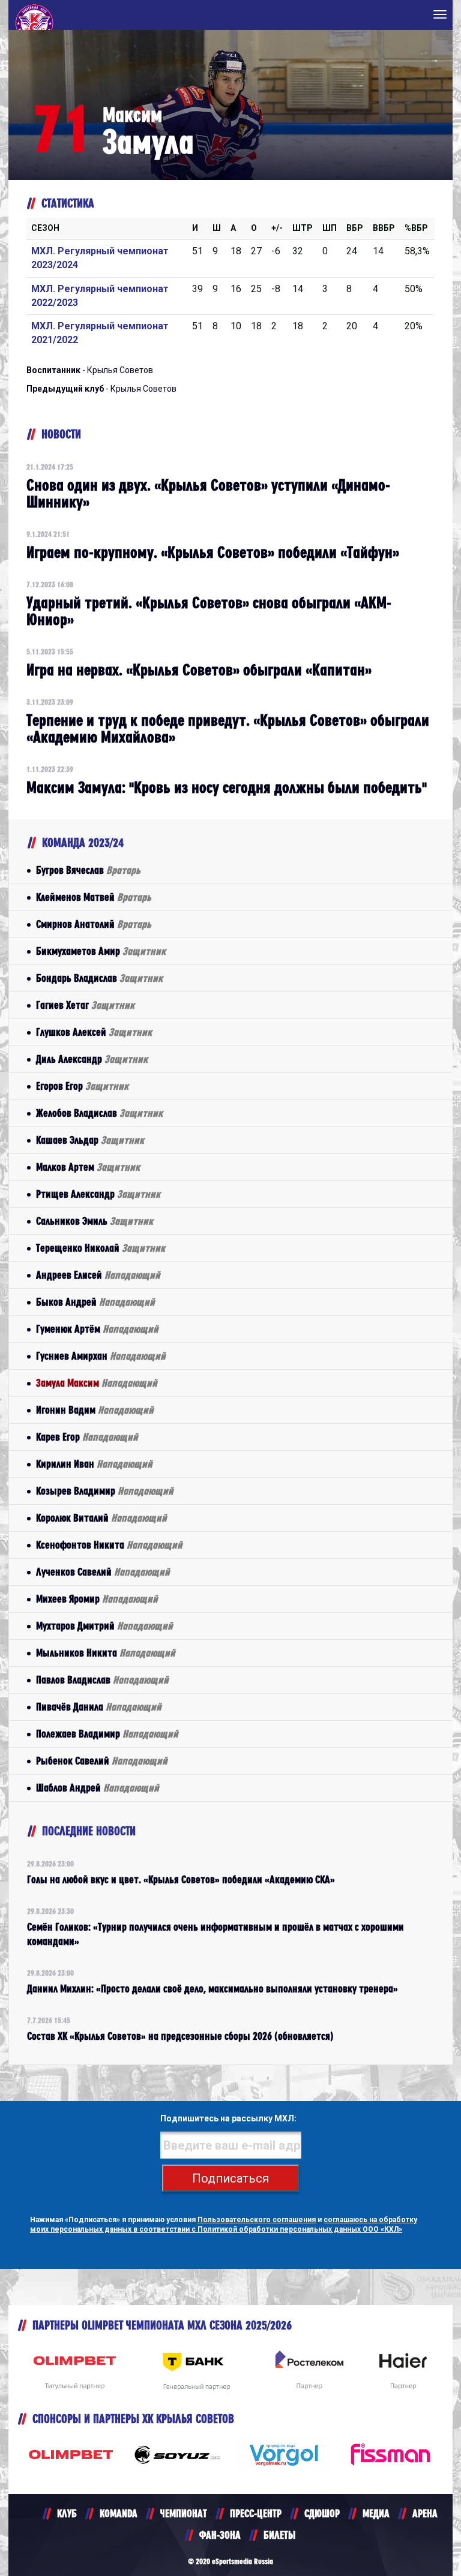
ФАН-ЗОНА (220, 2535)
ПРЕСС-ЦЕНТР (256, 2513)
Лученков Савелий (103, 1572)
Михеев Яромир (97, 1599)
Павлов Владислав (102, 1680)
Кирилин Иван (94, 1464)
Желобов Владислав (99, 1113)
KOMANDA (119, 2513)
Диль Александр (92, 1059)
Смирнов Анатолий (94, 924)
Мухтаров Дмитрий (104, 1626)
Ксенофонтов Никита (109, 1545)
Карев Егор (87, 1437)
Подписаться (230, 2178)
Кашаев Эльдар (90, 1140)
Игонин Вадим (95, 1410)
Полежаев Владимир (107, 1734)
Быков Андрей (95, 1302)
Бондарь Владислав (99, 978)
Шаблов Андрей (98, 1788)
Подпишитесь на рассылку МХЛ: (228, 2118)
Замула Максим (97, 1383)
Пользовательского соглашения (257, 2220)
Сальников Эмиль (95, 1221)
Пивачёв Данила (99, 1707)
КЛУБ (67, 2513)
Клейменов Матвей (94, 897)
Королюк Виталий (101, 1518)
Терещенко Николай (101, 1248)
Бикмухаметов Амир (101, 951)
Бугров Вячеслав (88, 870)
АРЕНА (425, 2513)
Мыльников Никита (106, 1653)
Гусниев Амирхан (101, 1356)
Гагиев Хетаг (85, 1005)
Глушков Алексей (94, 1032)
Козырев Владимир (105, 1491)
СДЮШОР (322, 2513)
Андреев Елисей (98, 1275)
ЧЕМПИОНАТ (184, 2513)
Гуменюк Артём (97, 1329)
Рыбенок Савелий (102, 1761)
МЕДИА (376, 2513)
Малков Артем (88, 1167)
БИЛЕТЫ (279, 2535)
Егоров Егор (82, 1086)
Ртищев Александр (98, 1194)
